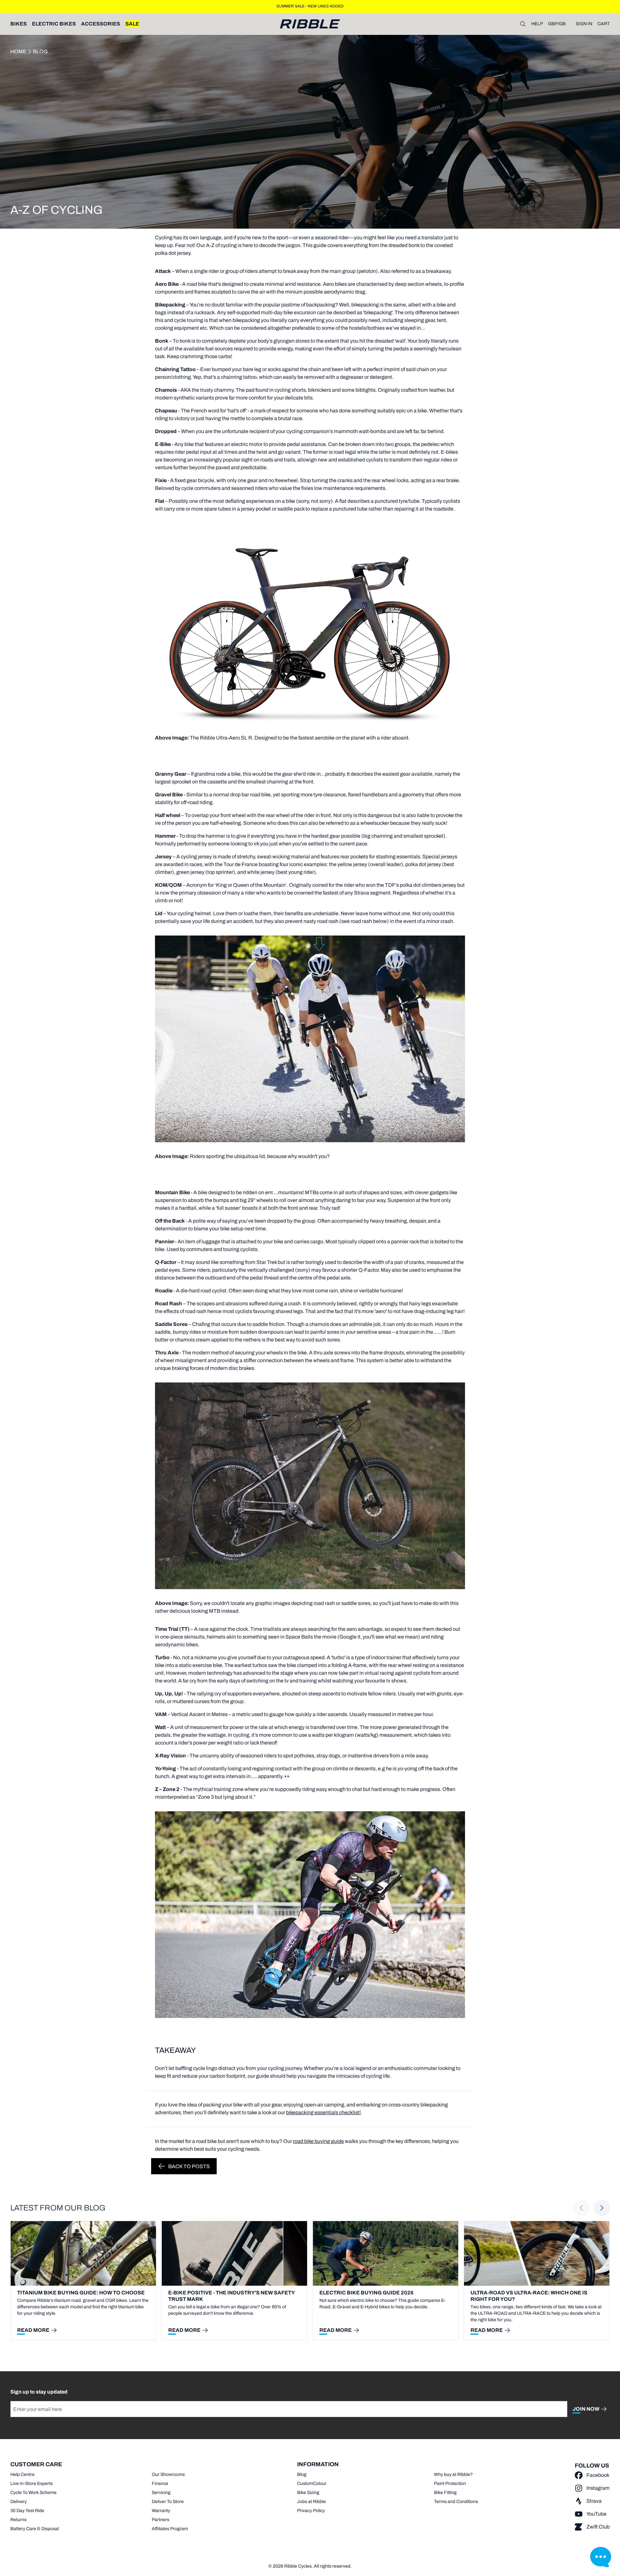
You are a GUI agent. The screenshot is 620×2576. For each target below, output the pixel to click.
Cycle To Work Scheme (33, 2493)
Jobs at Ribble (311, 2502)
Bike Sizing (308, 2493)
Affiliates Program (170, 2529)
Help (537, 24)
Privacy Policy (311, 2511)
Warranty (161, 2511)
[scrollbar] (110, 2344)
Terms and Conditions (456, 2502)
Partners (160, 2520)
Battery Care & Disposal (35, 2529)
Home (18, 52)
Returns (18, 2520)
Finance (160, 2483)
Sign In (584, 24)
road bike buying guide (318, 2141)
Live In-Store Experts (31, 2483)
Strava (594, 2501)
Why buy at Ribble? (453, 2474)
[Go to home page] (310, 24)
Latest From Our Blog (58, 2208)
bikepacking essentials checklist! (323, 2112)
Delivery (19, 2502)
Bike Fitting (445, 2493)
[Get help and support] (601, 2557)
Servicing (161, 2493)
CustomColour (312, 2483)
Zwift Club (598, 2527)
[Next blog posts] (602, 2208)
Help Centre (22, 2474)
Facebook (598, 2475)
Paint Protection (450, 2483)
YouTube (596, 2514)
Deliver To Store (168, 2502)
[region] (310, 2281)
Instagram (598, 2488)
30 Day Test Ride (27, 2511)
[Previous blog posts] (581, 2208)
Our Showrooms (168, 2474)
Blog (40, 52)
